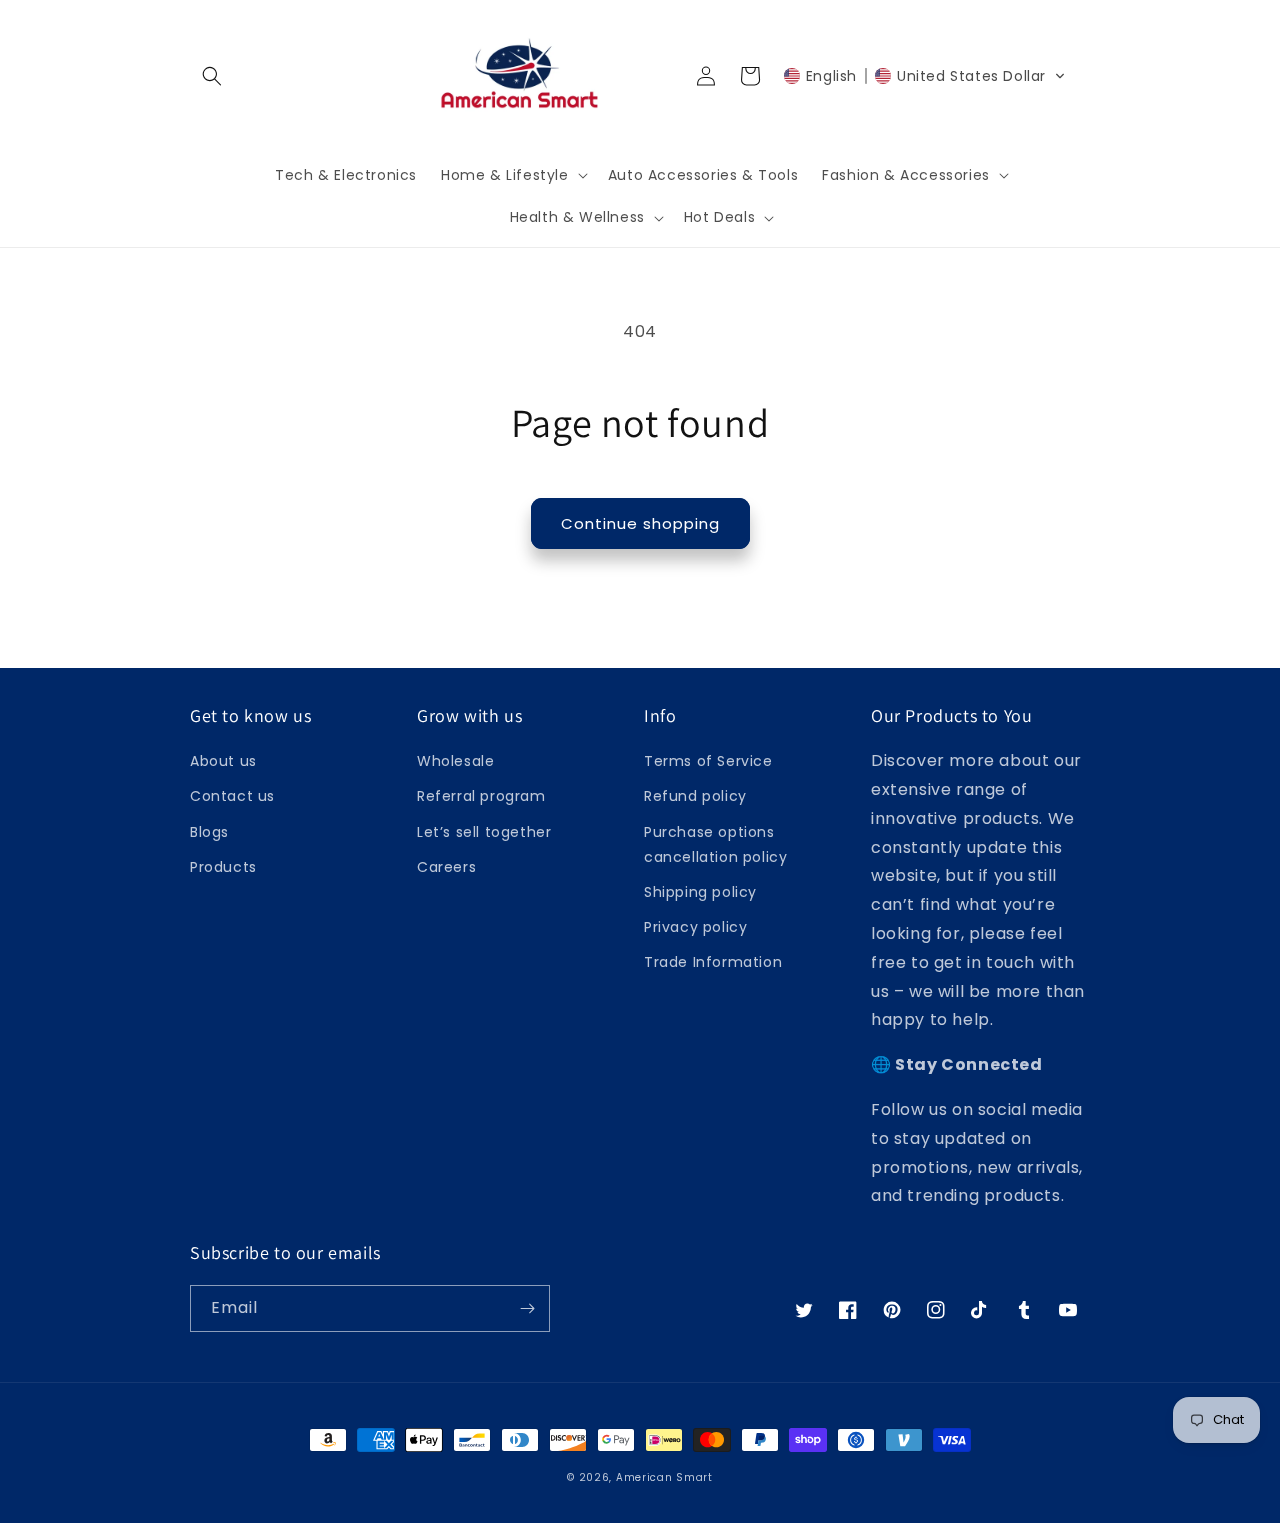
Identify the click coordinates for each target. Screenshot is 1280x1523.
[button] (212, 76)
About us (223, 761)
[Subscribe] (527, 1308)
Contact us (232, 796)
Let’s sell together (484, 832)
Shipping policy (700, 892)
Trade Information (713, 962)
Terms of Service (708, 761)
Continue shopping (640, 523)
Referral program (481, 796)
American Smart (664, 1477)
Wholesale (455, 761)
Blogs (209, 832)
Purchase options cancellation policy (715, 844)
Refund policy (695, 796)
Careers (446, 867)
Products (223, 867)
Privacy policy (695, 927)
